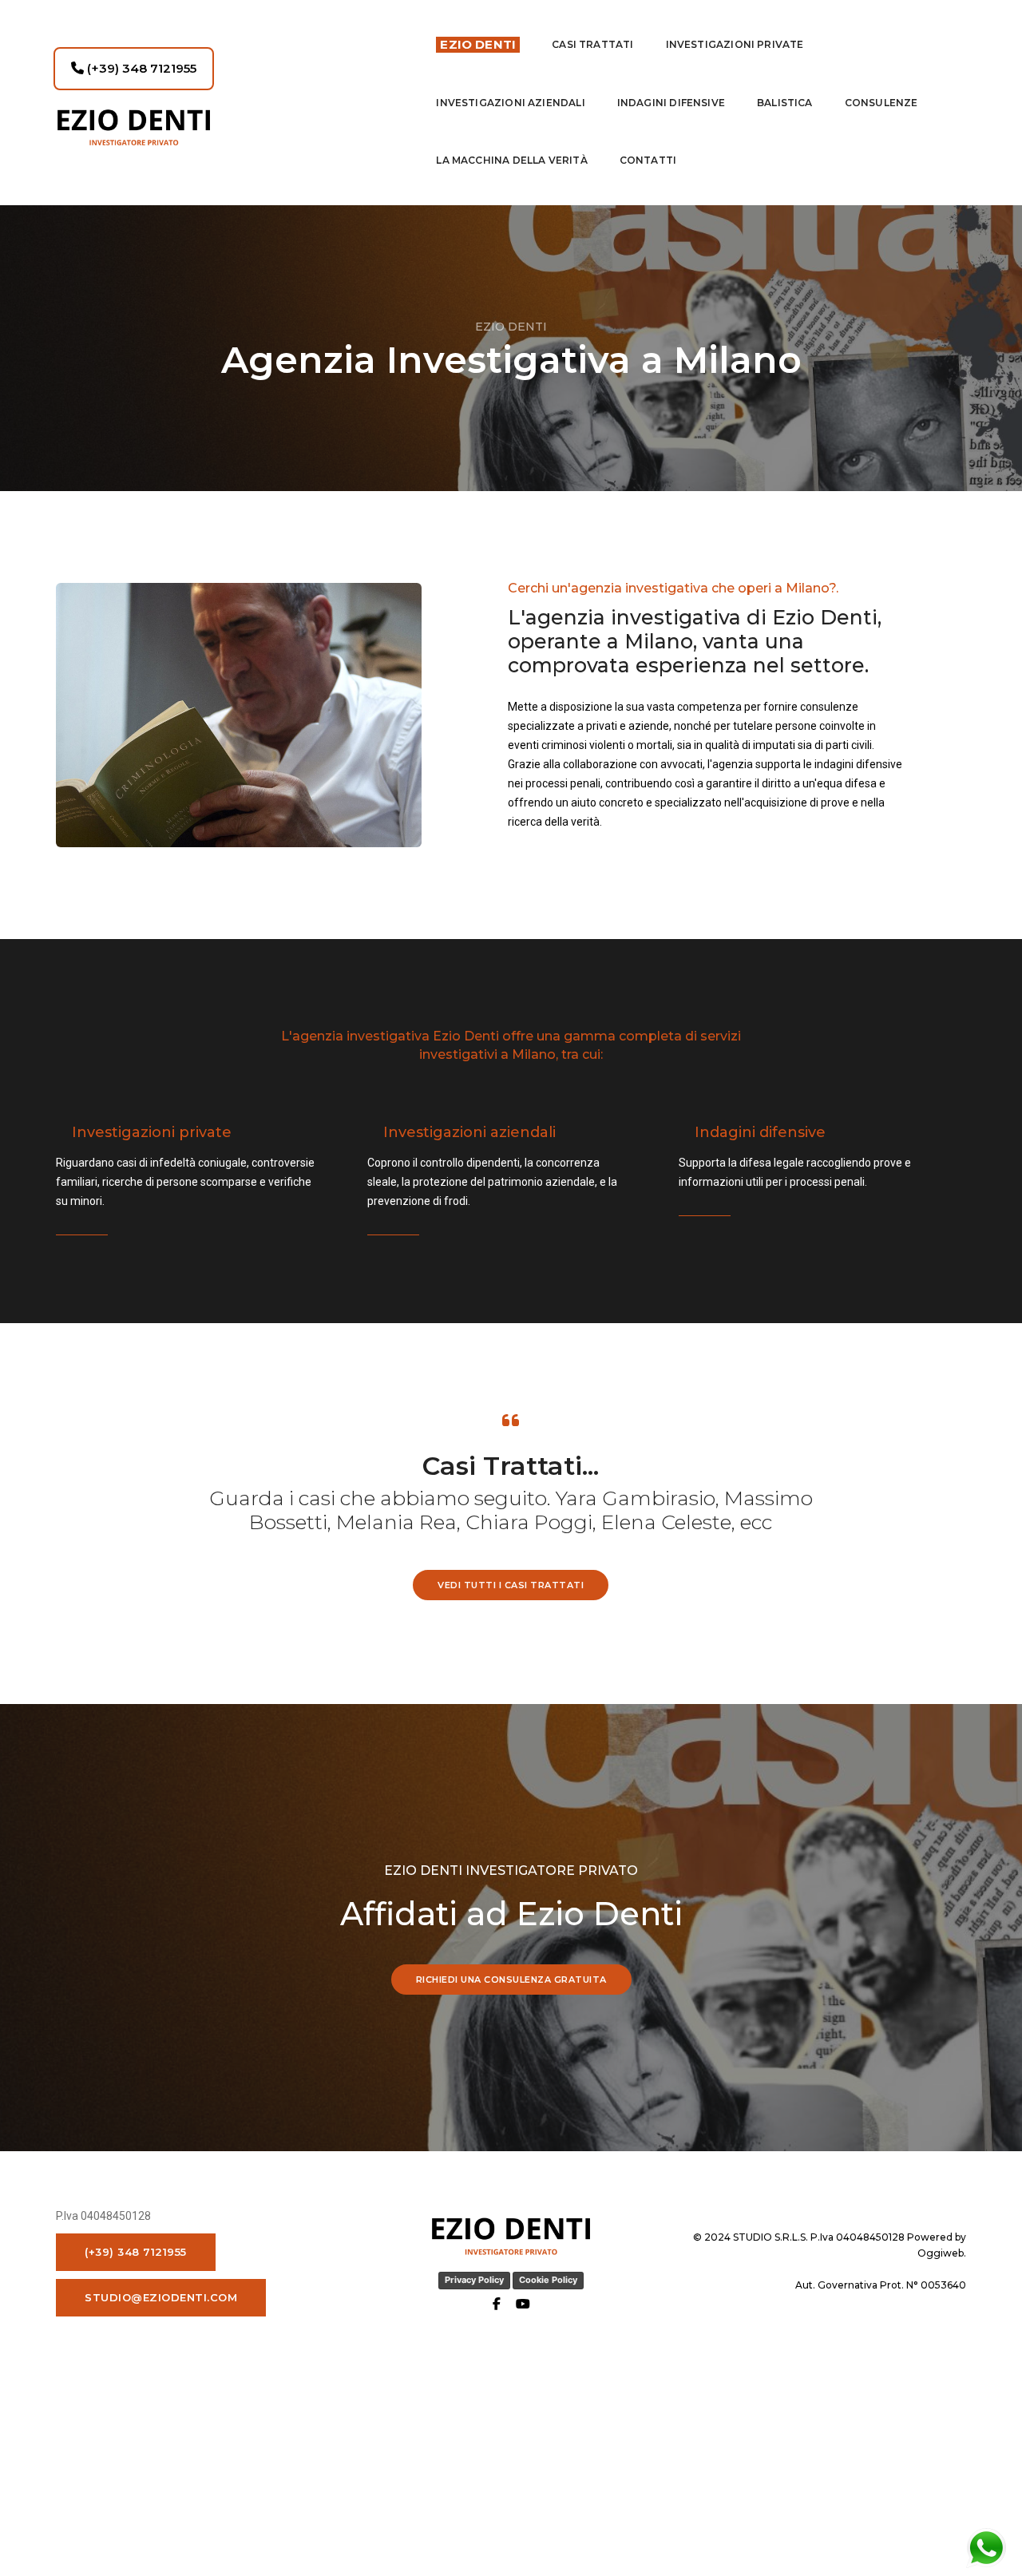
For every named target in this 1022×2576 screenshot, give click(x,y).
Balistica (785, 103)
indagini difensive (671, 103)
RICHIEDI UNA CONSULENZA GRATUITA (511, 1980)
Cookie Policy (548, 2280)
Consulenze (881, 103)
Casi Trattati (592, 44)
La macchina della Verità (511, 160)
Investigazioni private (735, 44)
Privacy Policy (474, 2280)
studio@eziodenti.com (161, 2297)
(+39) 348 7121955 (140, 68)
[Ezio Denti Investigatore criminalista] (230, 127)
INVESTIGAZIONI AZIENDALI (510, 103)
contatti (648, 160)
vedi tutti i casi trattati (511, 1585)
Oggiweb (941, 2253)
